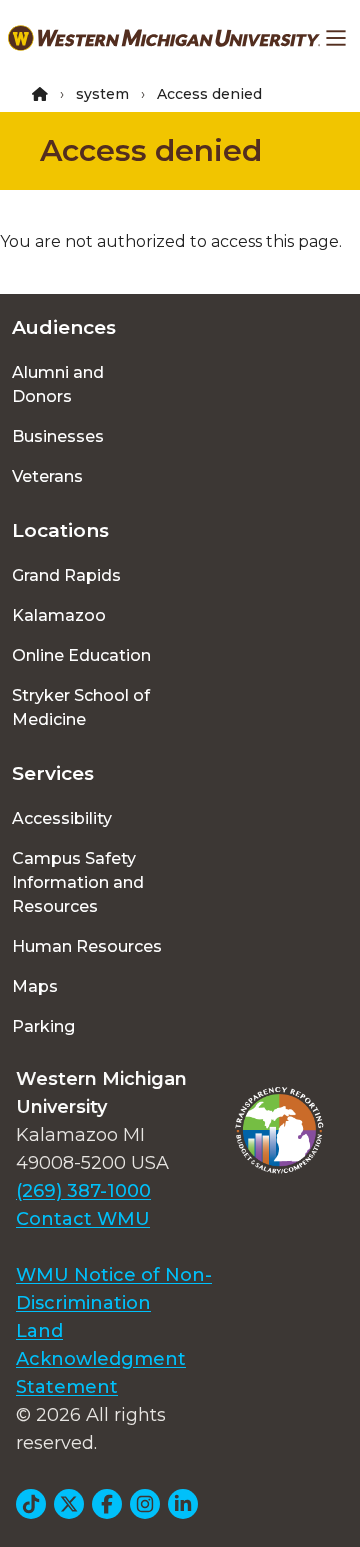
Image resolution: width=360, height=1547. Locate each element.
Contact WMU (83, 1219)
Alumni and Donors (58, 384)
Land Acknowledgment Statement (101, 1359)
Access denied (151, 150)
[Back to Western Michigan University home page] (164, 38)
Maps (35, 986)
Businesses (58, 436)
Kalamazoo (59, 615)
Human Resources (87, 946)
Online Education (81, 655)
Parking (43, 1026)
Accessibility (62, 818)
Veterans (47, 476)
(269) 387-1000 (83, 1191)
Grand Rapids (66, 575)
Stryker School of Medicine (81, 707)
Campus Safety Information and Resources (78, 882)
